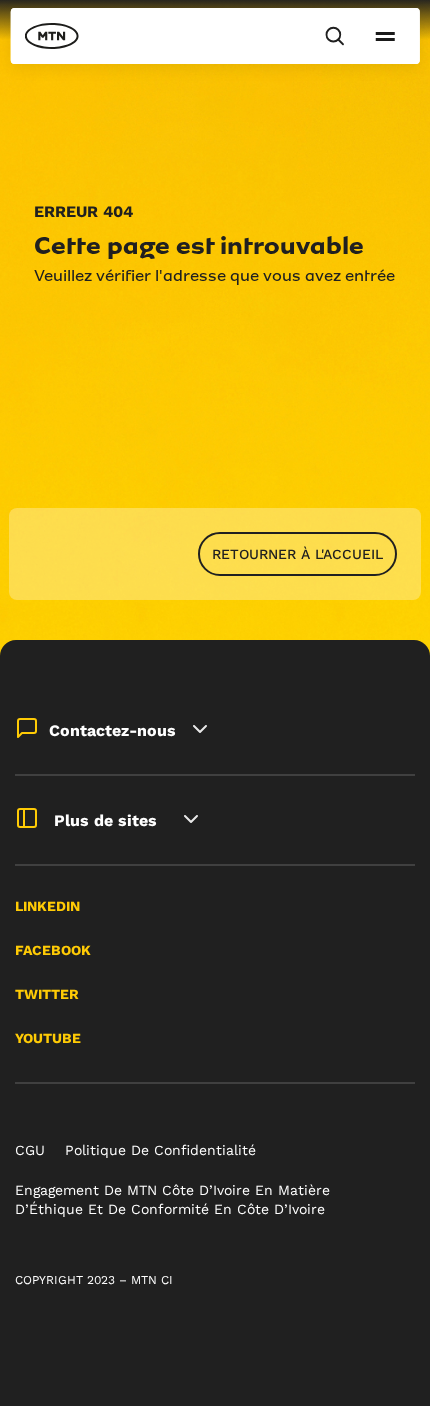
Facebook (53, 950)
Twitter (47, 994)
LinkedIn (47, 906)
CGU (30, 1150)
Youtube (48, 1038)
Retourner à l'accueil (297, 554)
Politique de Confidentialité (160, 1150)
